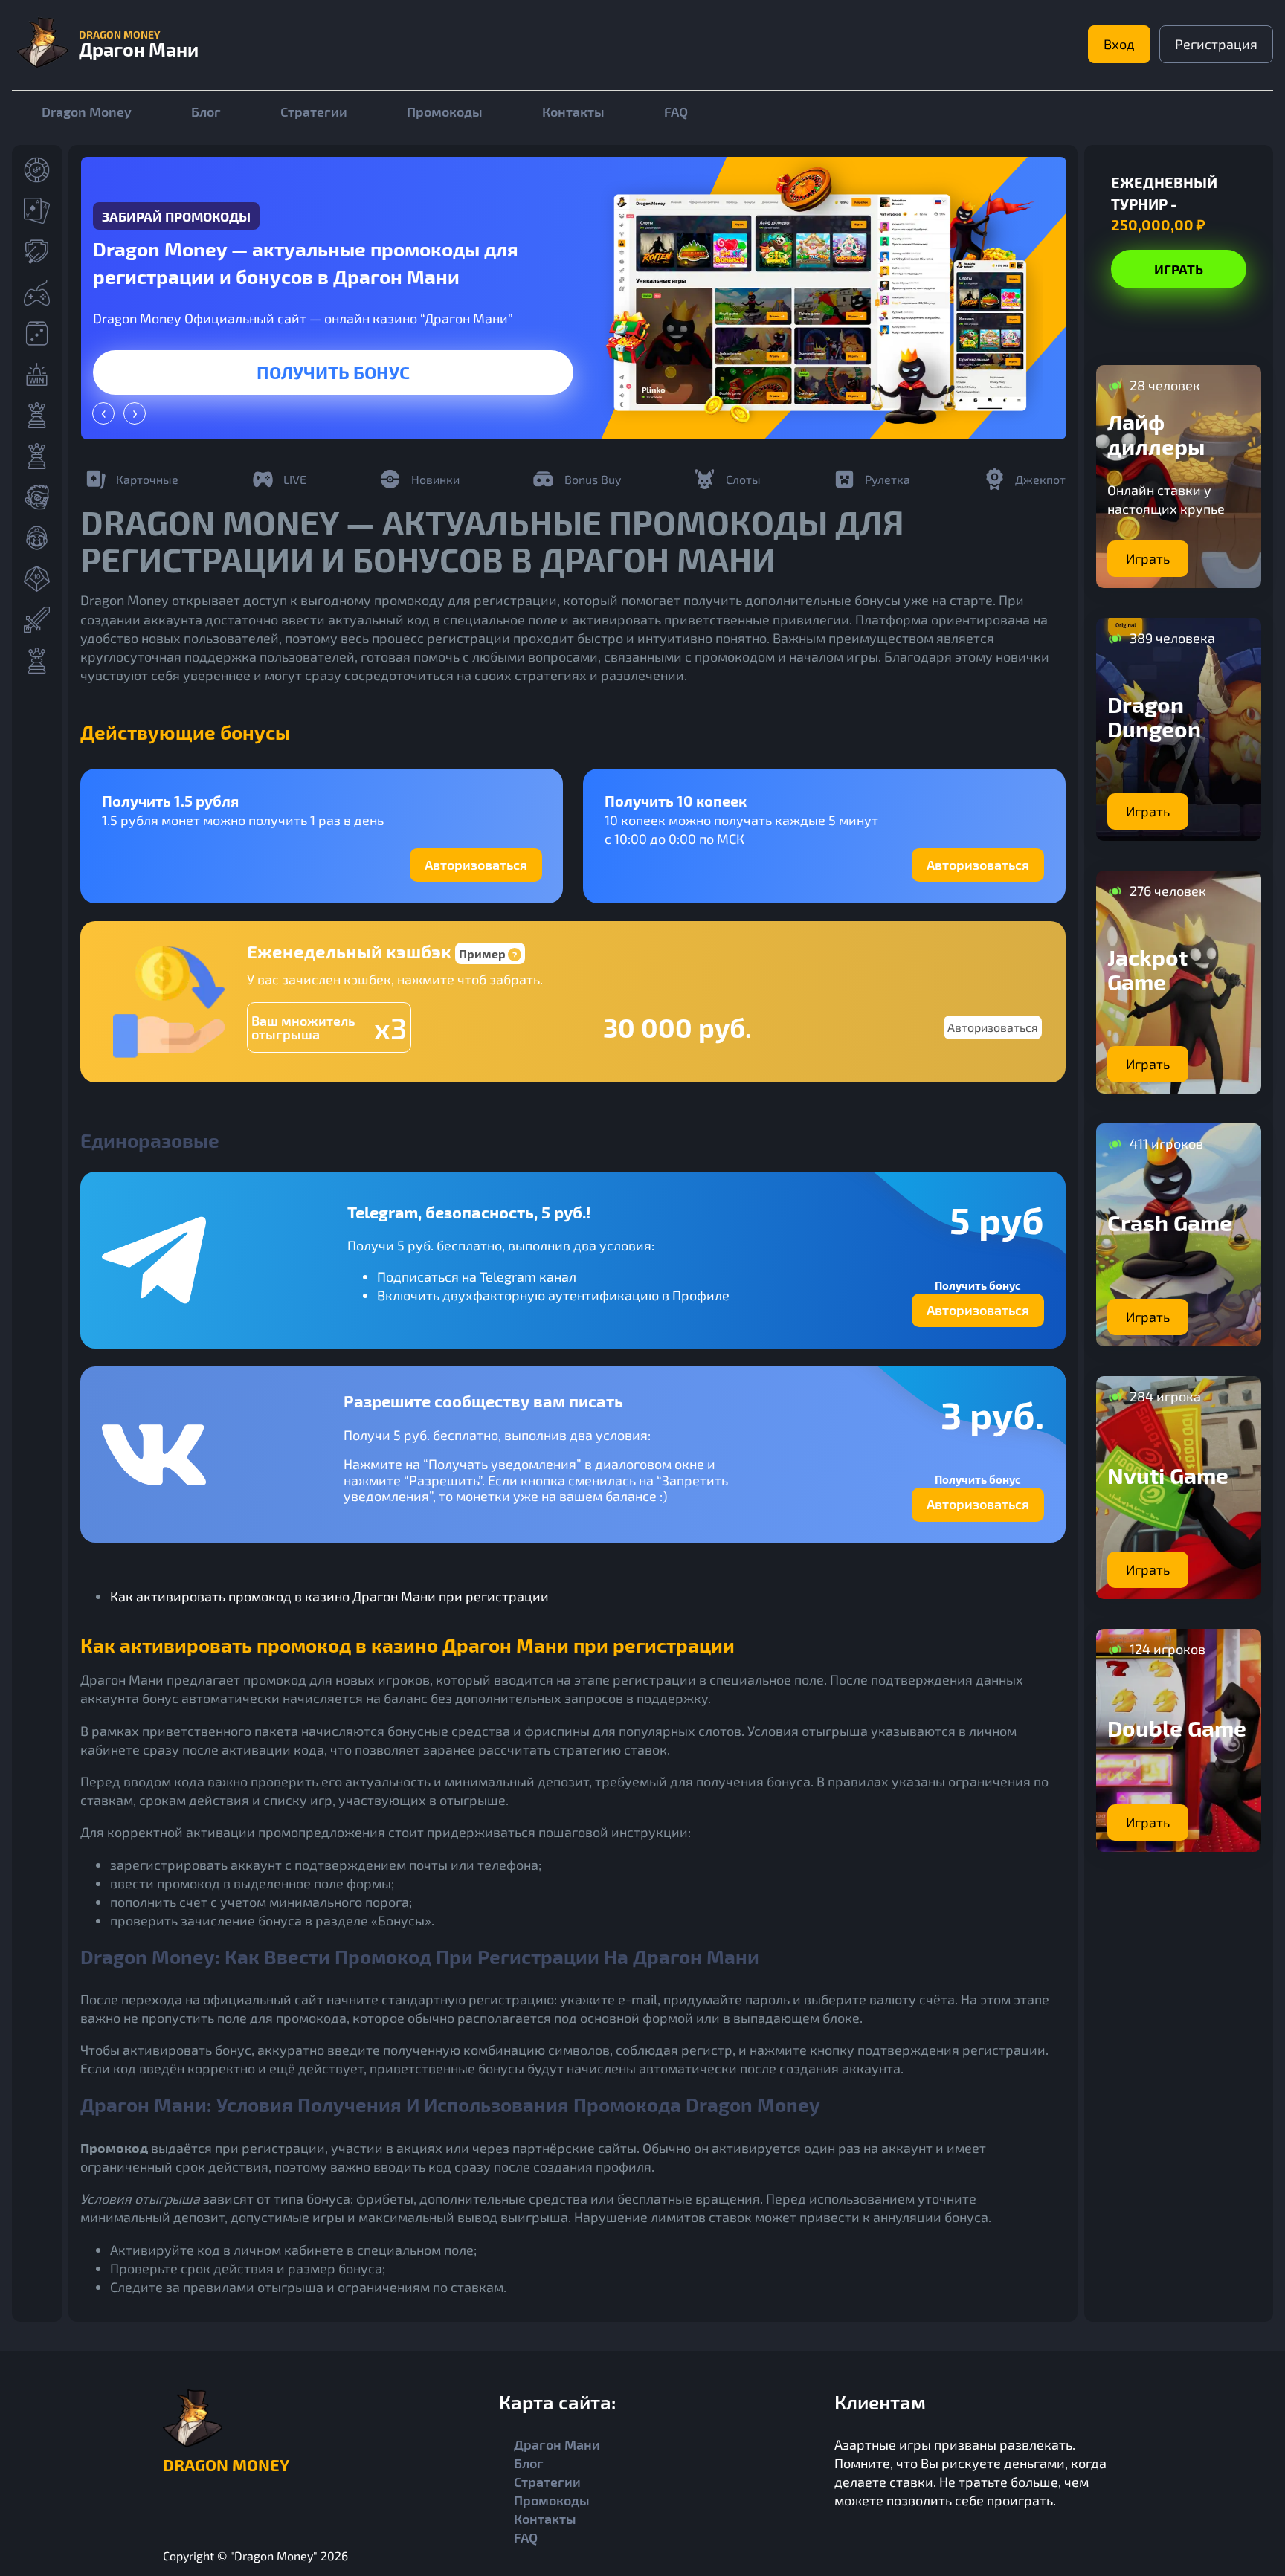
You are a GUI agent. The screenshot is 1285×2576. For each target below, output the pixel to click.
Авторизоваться (476, 865)
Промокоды (445, 112)
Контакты (573, 112)
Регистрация (1216, 44)
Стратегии (314, 112)
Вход (1119, 44)
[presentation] (103, 413)
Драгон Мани (557, 2444)
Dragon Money (87, 112)
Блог (206, 112)
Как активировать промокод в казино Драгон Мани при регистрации (329, 1596)
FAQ (676, 112)
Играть (333, 372)
